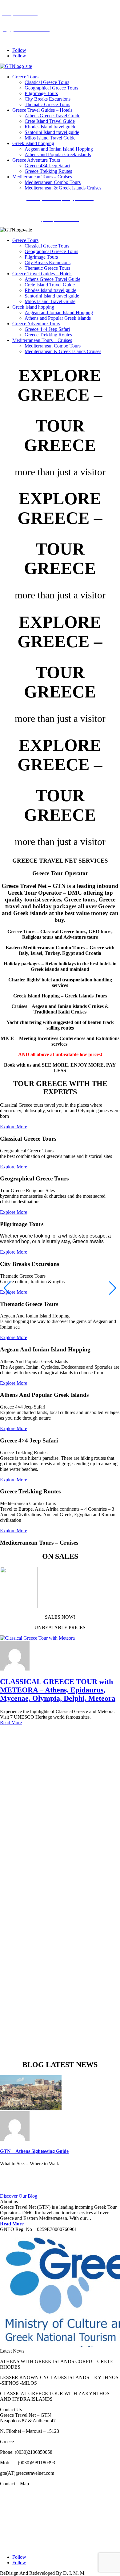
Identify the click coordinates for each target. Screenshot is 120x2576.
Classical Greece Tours (47, 82)
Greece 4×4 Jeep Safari (47, 166)
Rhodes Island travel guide (50, 127)
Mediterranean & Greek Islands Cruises (63, 188)
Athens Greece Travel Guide (52, 116)
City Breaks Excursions (48, 99)
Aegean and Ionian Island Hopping (59, 149)
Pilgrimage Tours (41, 93)
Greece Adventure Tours (36, 160)
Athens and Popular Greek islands (58, 154)
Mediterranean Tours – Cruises (42, 177)
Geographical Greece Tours (51, 88)
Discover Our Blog (19, 2196)
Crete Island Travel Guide (50, 121)
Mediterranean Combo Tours (53, 182)
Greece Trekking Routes (48, 171)
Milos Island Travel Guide (50, 138)
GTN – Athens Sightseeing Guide (34, 2151)
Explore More (14, 1127)
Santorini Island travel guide (52, 132)
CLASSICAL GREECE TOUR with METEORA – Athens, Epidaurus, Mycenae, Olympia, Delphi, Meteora (58, 1690)
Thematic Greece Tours (47, 104)
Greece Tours (25, 77)
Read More (11, 1723)
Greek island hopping (33, 143)
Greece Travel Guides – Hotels (42, 110)
